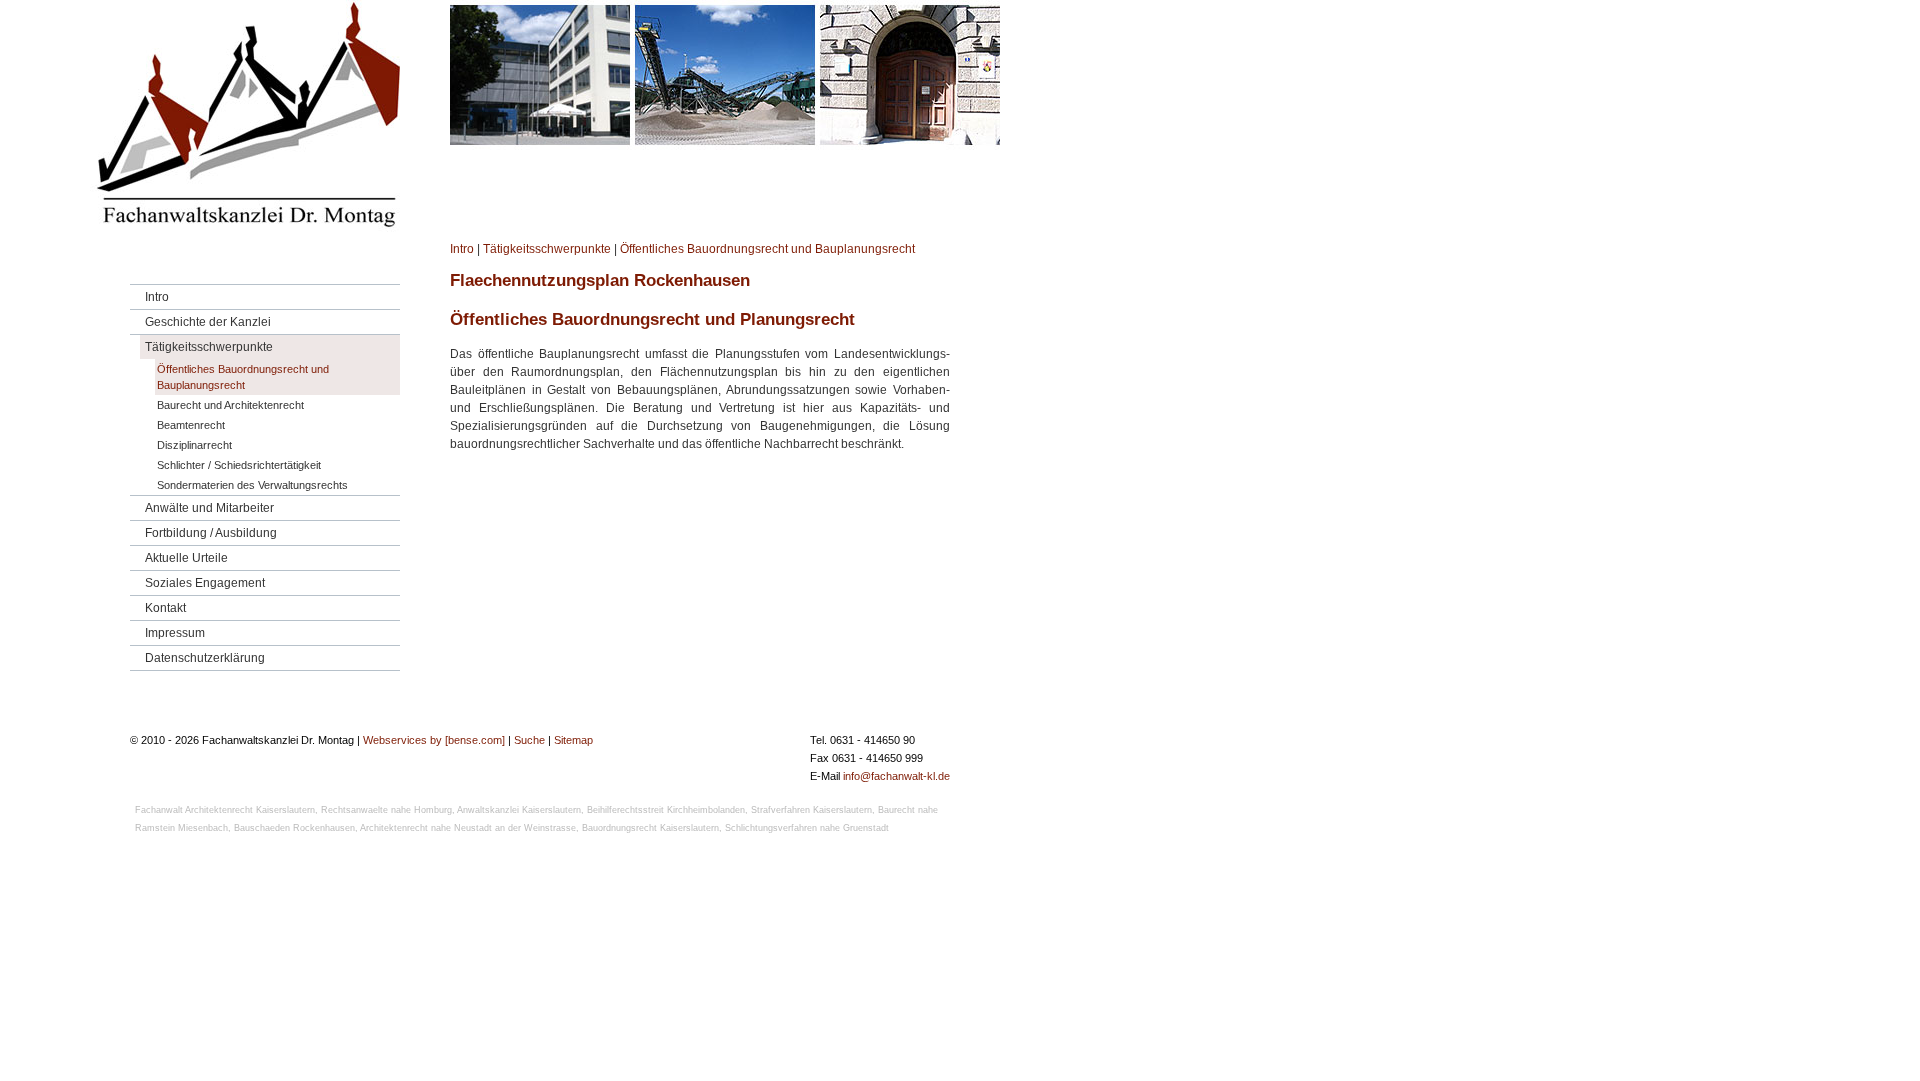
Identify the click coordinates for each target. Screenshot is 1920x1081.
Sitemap (573, 740)
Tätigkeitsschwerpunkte (547, 249)
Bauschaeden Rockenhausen (294, 828)
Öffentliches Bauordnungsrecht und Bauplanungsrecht (767, 249)
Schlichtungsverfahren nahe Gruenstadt (807, 828)
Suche (529, 740)
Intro (462, 249)
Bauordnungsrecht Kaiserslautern (650, 828)
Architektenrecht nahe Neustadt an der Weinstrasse (468, 828)
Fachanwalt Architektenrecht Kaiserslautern (225, 810)
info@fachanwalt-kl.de (896, 776)
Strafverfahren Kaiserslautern (811, 810)
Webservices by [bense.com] (434, 740)
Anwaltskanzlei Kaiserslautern (519, 810)
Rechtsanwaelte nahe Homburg (386, 810)
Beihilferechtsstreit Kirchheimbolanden (666, 810)
